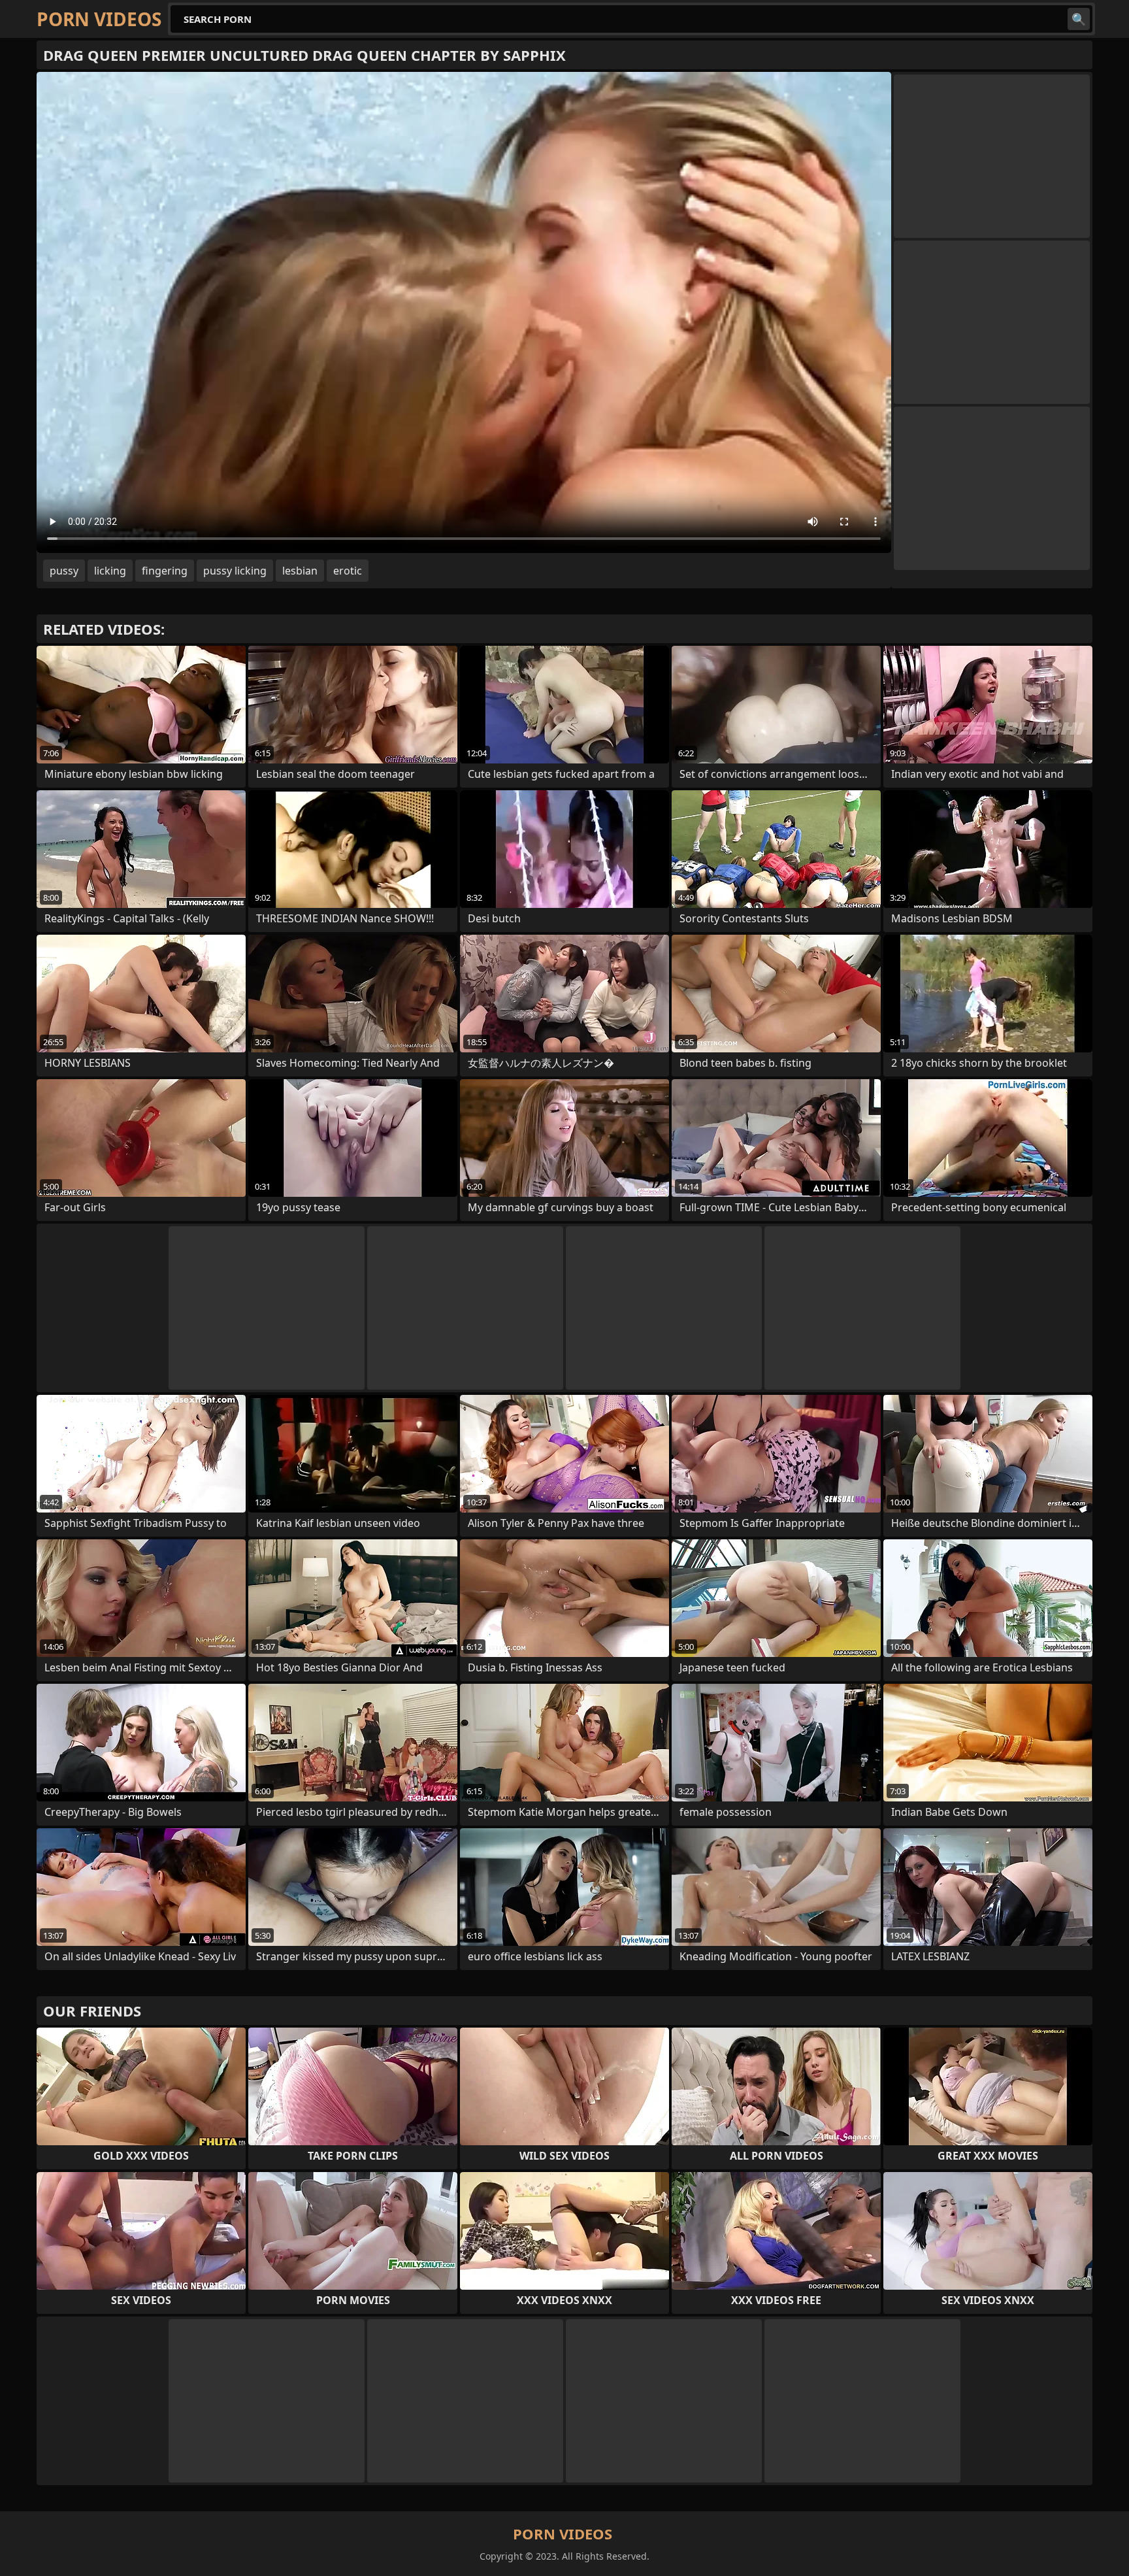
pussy (64, 571)
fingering (165, 571)
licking (110, 571)
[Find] (1079, 19)
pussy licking (235, 571)
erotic (348, 571)
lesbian (300, 571)
